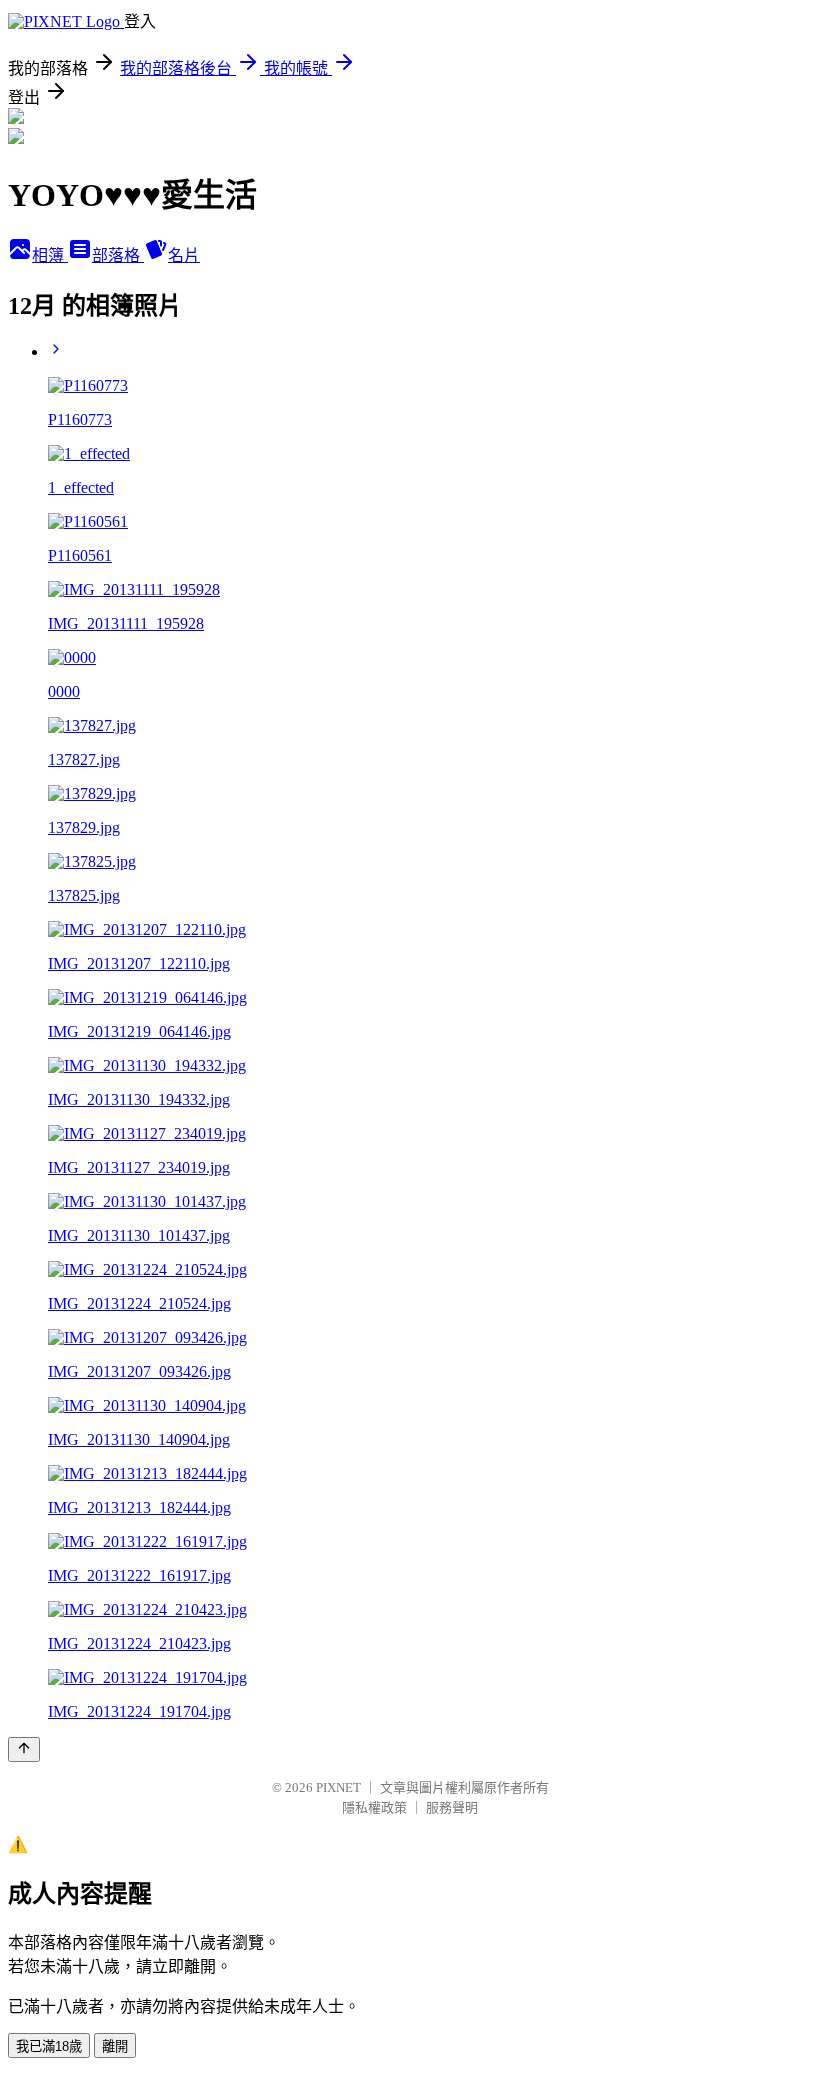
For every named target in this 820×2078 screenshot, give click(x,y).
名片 (184, 255)
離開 (115, 2046)
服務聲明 (452, 1807)
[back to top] (24, 1749)
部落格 (118, 255)
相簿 (50, 255)
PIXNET (338, 1787)
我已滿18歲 (49, 2046)
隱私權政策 (374, 1807)
